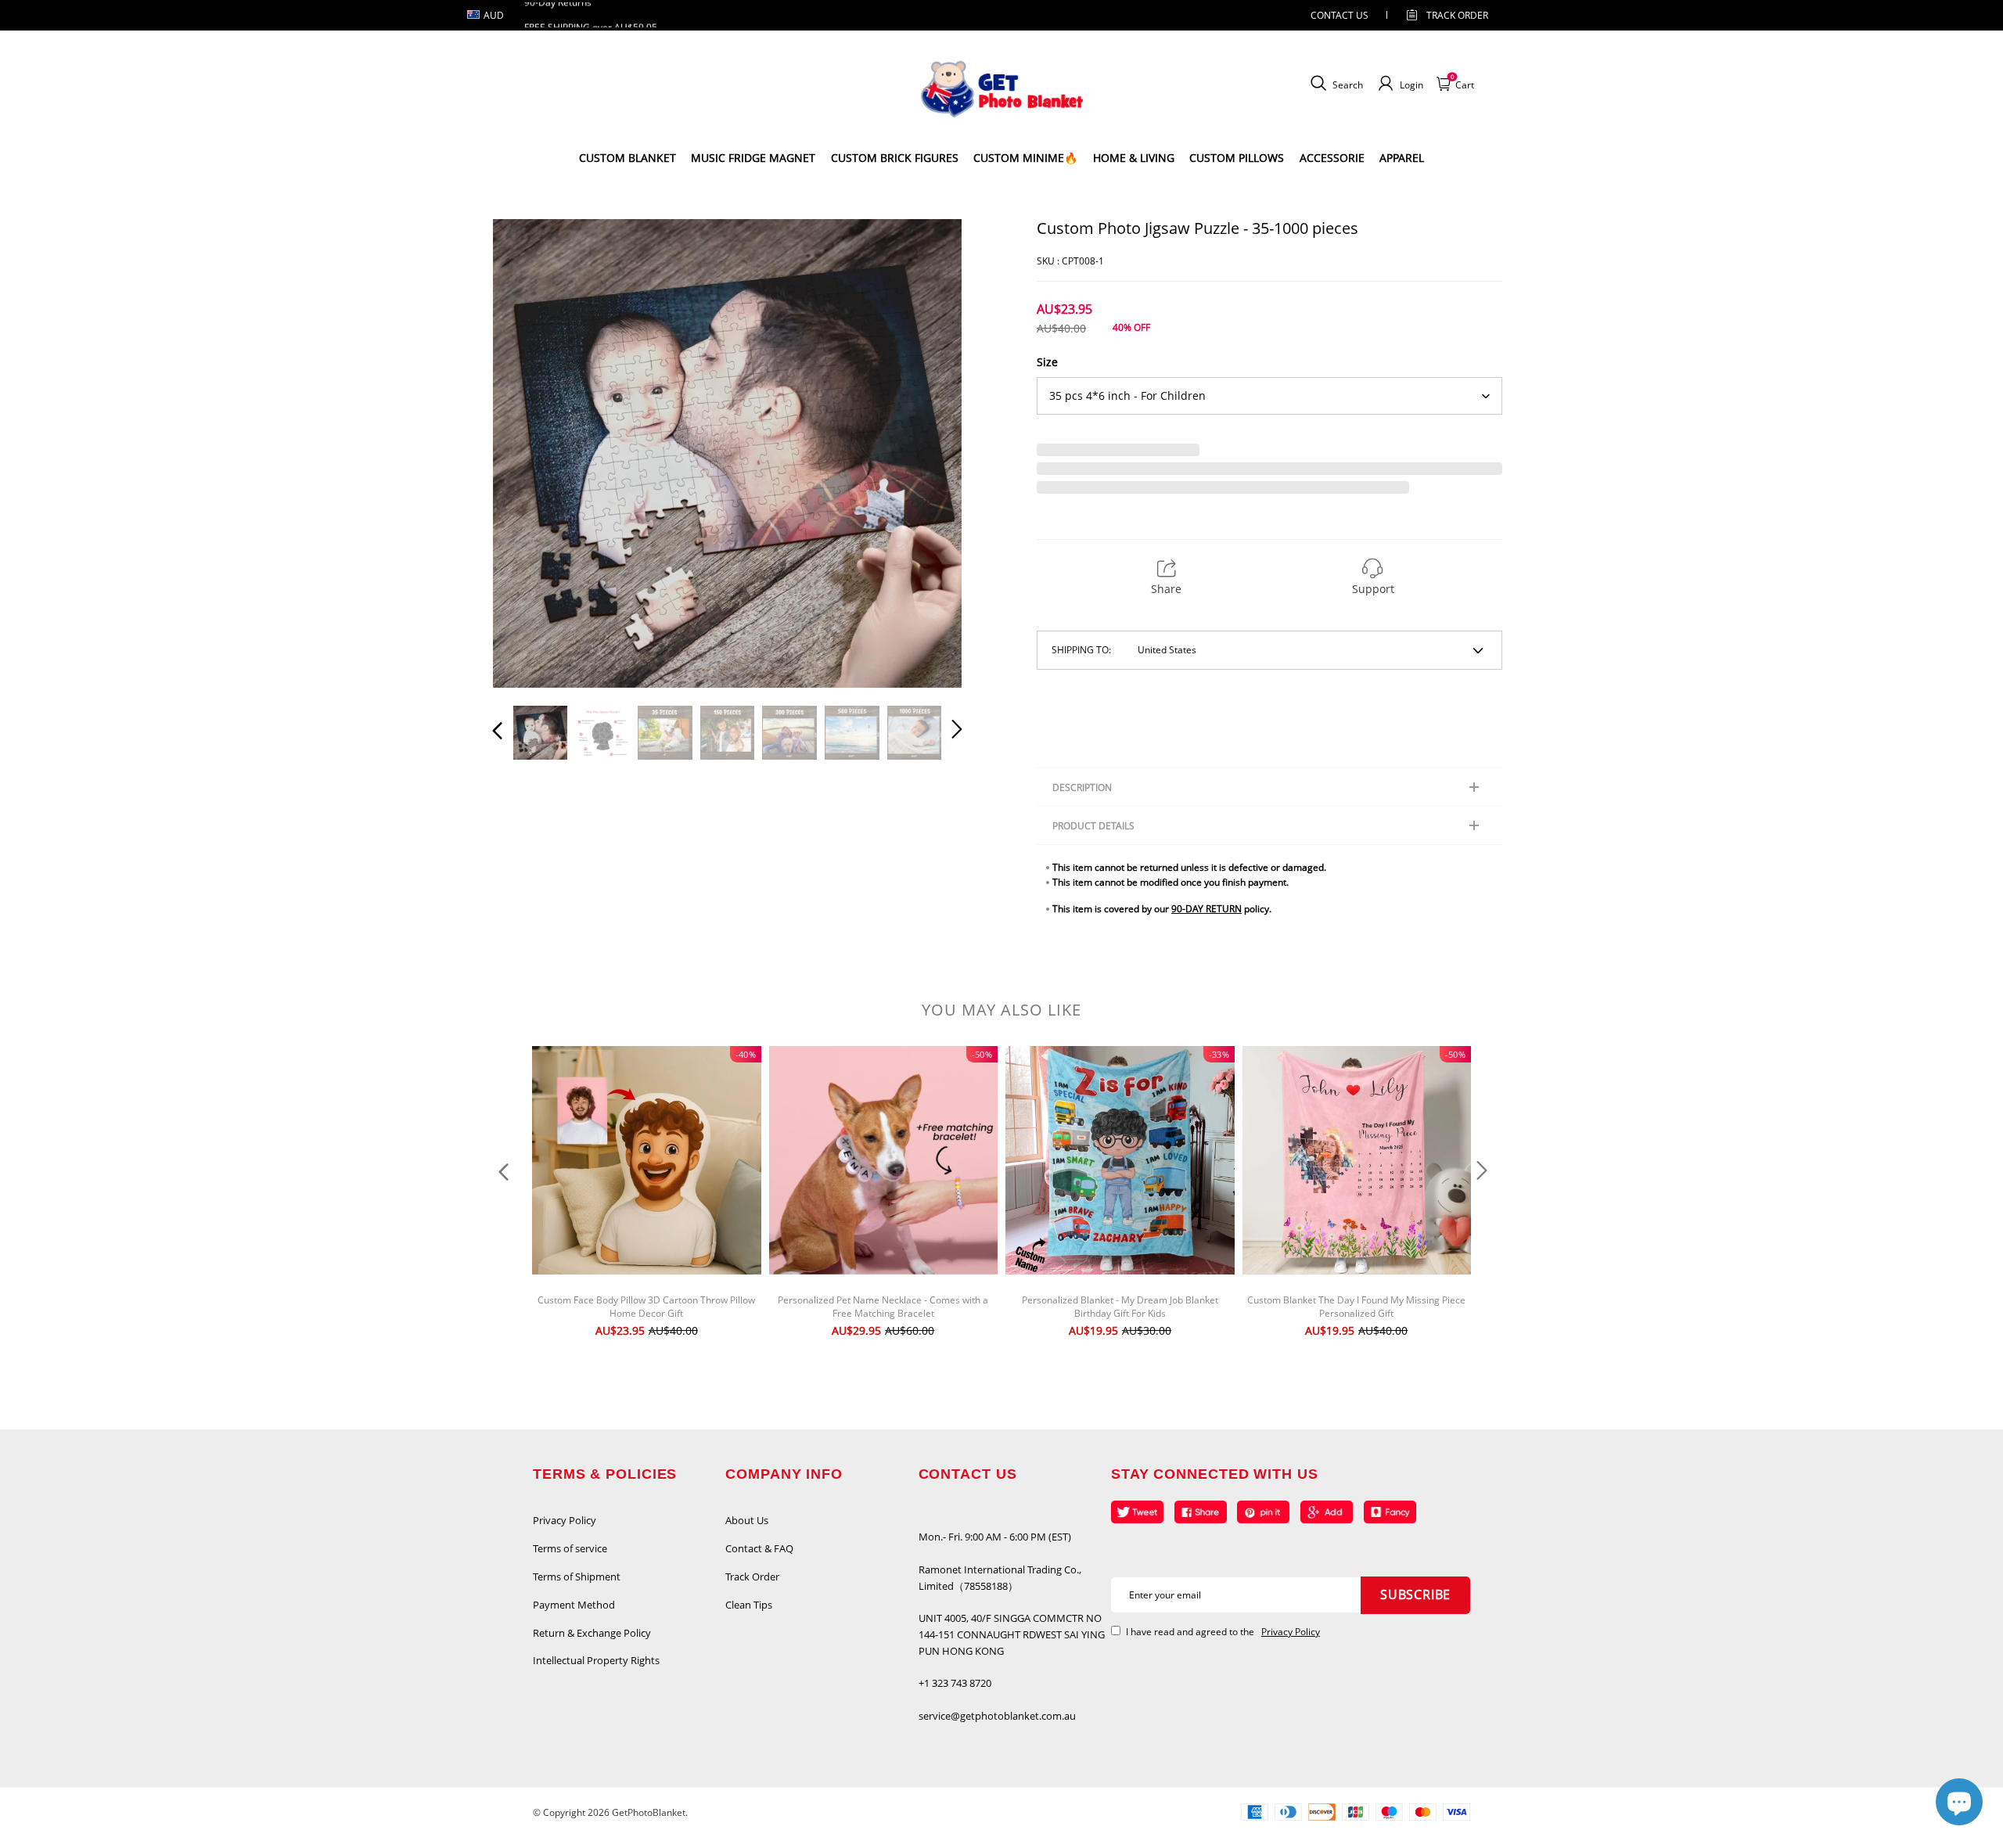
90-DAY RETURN (1206, 909)
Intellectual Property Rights (596, 1660)
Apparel (1402, 158)
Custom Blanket (628, 158)
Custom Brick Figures (895, 158)
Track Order (1457, 15)
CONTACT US (1340, 15)
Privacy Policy (565, 1520)
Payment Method (574, 1605)
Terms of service (570, 1548)
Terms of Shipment (577, 1577)
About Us (747, 1520)
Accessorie (1332, 158)
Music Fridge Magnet (753, 158)
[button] (529, 453)
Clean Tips (749, 1605)
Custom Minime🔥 (1025, 158)
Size (1047, 362)
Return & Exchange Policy (592, 1633)
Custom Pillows (1237, 158)
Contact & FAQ (759, 1548)
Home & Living (1134, 158)
